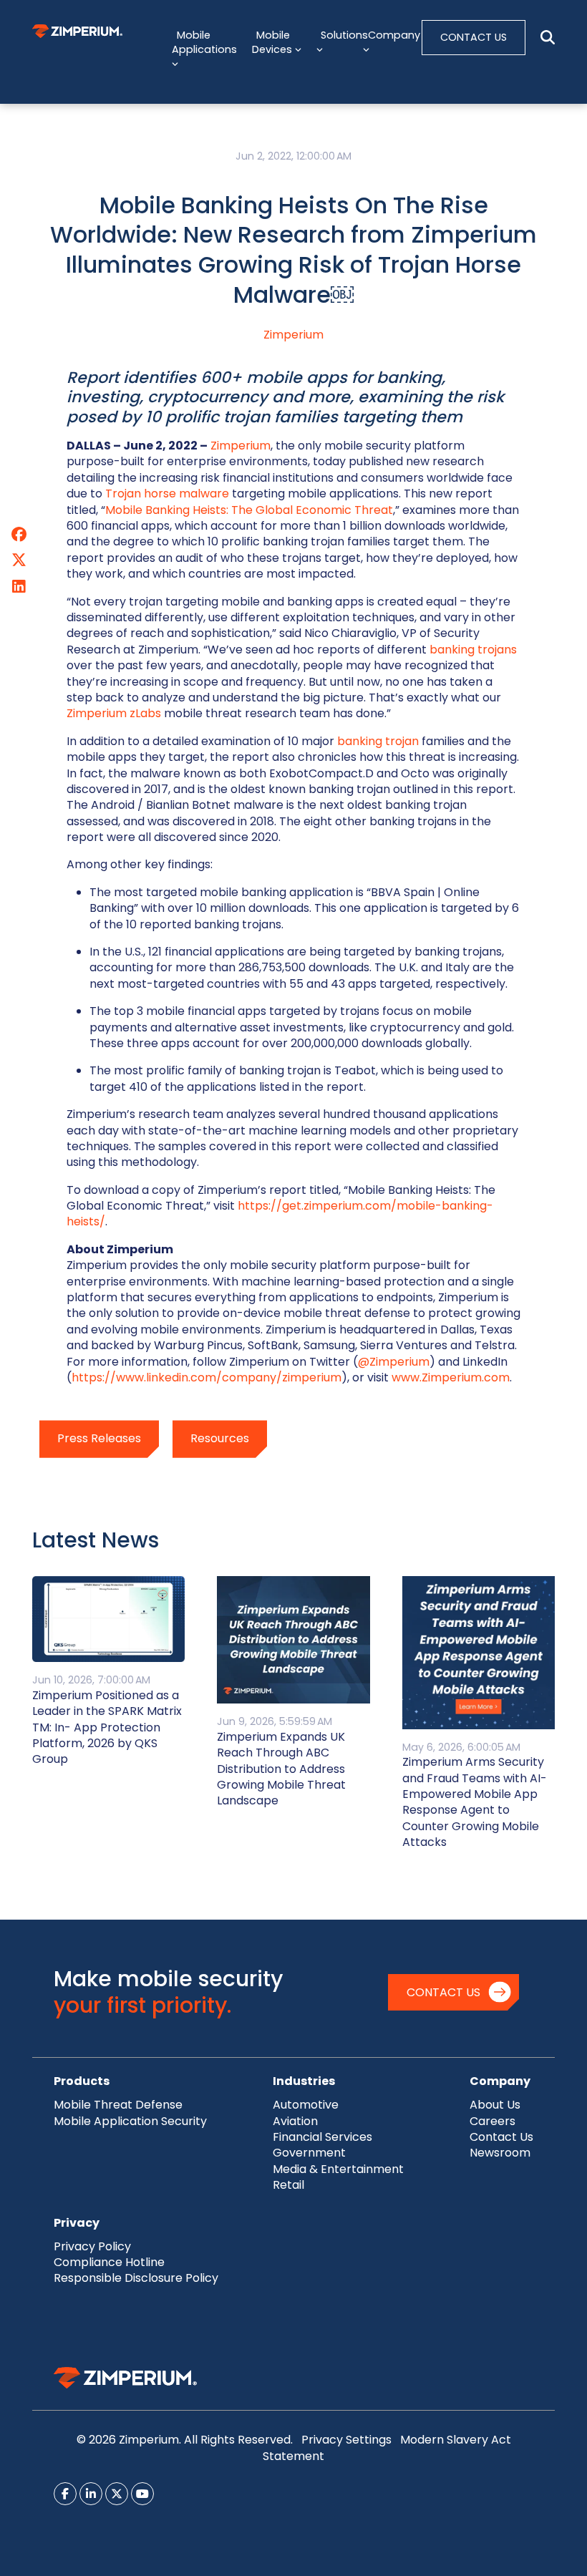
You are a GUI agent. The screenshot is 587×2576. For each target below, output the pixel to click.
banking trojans (473, 650)
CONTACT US (474, 37)
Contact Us (443, 1992)
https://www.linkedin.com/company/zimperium (207, 1377)
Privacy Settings (346, 2440)
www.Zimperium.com (451, 1377)
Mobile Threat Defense (118, 2105)
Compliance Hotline (109, 2262)
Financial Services (322, 2137)
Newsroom (500, 2153)
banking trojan (378, 741)
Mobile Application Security (130, 2121)
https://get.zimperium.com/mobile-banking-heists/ (280, 1214)
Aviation (295, 2121)
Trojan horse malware (167, 494)
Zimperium (293, 335)
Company (500, 2081)
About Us (495, 2105)
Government (309, 2153)
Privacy (77, 2223)
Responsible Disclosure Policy (136, 2278)
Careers (493, 2121)
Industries (304, 2081)
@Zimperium (394, 1362)
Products (82, 2081)
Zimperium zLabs (114, 713)
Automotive (306, 2105)
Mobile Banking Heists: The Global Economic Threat (249, 510)
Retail (288, 2185)
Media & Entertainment (338, 2169)
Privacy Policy (92, 2246)
